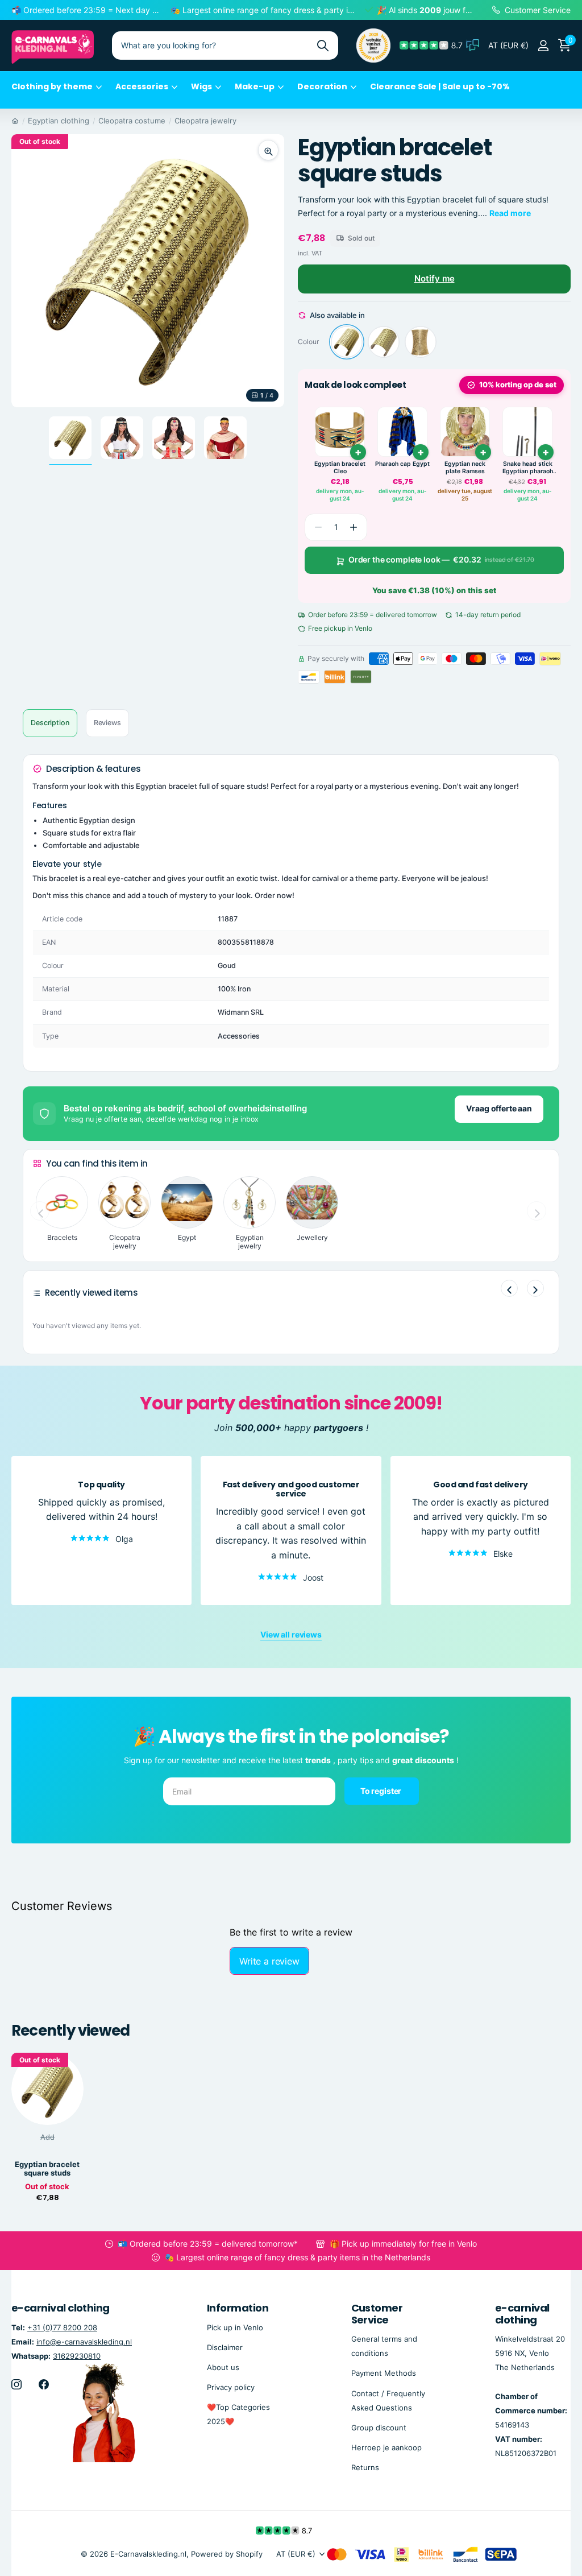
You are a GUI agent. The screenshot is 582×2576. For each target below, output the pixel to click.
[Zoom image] (268, 150)
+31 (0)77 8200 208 (62, 2327)
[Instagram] (16, 2384)
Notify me (435, 278)
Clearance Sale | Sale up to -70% (440, 86)
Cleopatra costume (132, 121)
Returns (365, 2467)
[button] (354, 527)
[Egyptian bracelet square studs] (347, 342)
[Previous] (509, 1288)
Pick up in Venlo (235, 2327)
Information (238, 2308)
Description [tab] (50, 723)
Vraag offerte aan (499, 1108)
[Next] (535, 1288)
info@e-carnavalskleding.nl (84, 2341)
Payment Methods (384, 2373)
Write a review (269, 1961)
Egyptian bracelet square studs (47, 2169)
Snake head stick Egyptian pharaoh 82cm (528, 468)
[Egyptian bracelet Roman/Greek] (421, 342)
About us (223, 2367)
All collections (57, 93)
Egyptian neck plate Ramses (465, 468)
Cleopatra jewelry (205, 121)
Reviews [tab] (107, 723)
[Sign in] (543, 46)
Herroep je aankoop (386, 2447)
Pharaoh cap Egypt (402, 464)
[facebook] (44, 2384)
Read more (510, 213)
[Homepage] (15, 121)
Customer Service (377, 2314)
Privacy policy (231, 2387)
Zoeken (323, 46)
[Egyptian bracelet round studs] (384, 342)
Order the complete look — (441, 559)
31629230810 (77, 2355)
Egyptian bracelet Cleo (340, 468)
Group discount (379, 2427)
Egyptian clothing (59, 121)
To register (382, 1791)
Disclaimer (225, 2347)
